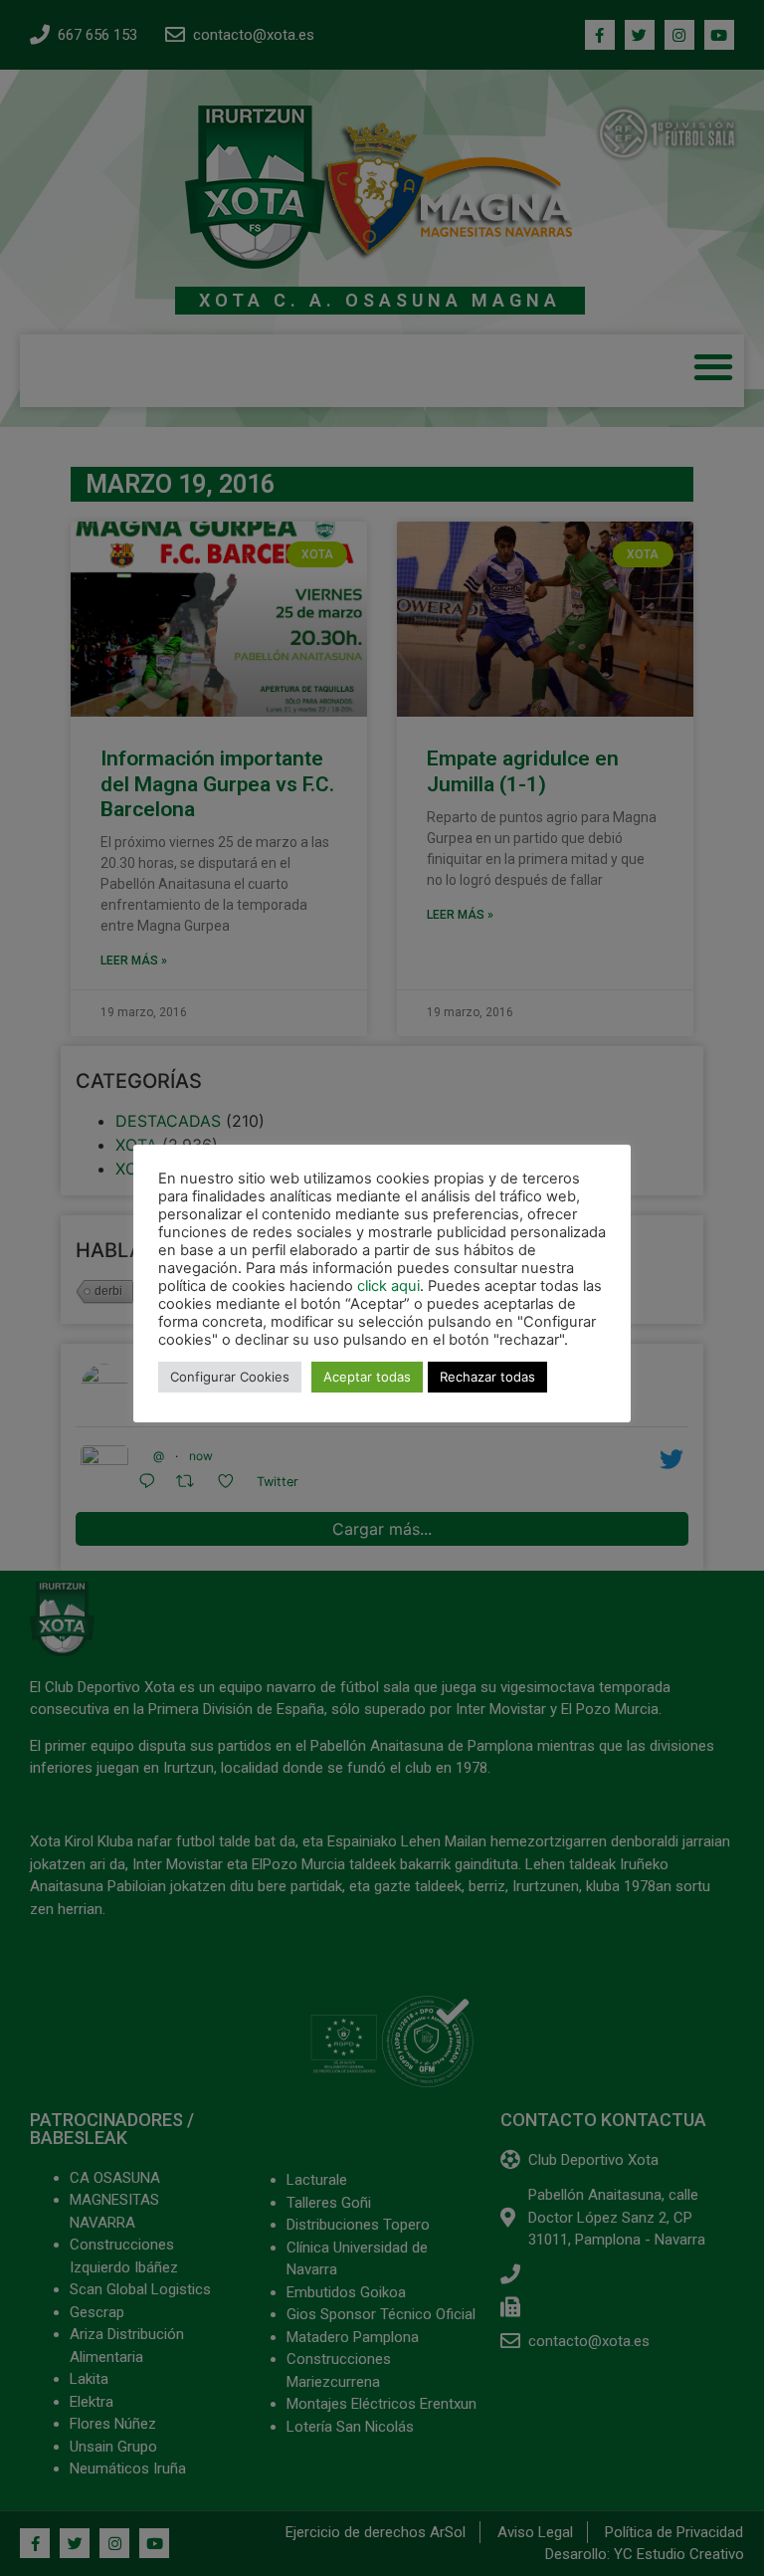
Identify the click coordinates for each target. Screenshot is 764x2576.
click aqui (388, 1286)
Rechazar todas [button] (487, 1377)
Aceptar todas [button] (367, 1377)
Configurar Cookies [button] (230, 1377)
